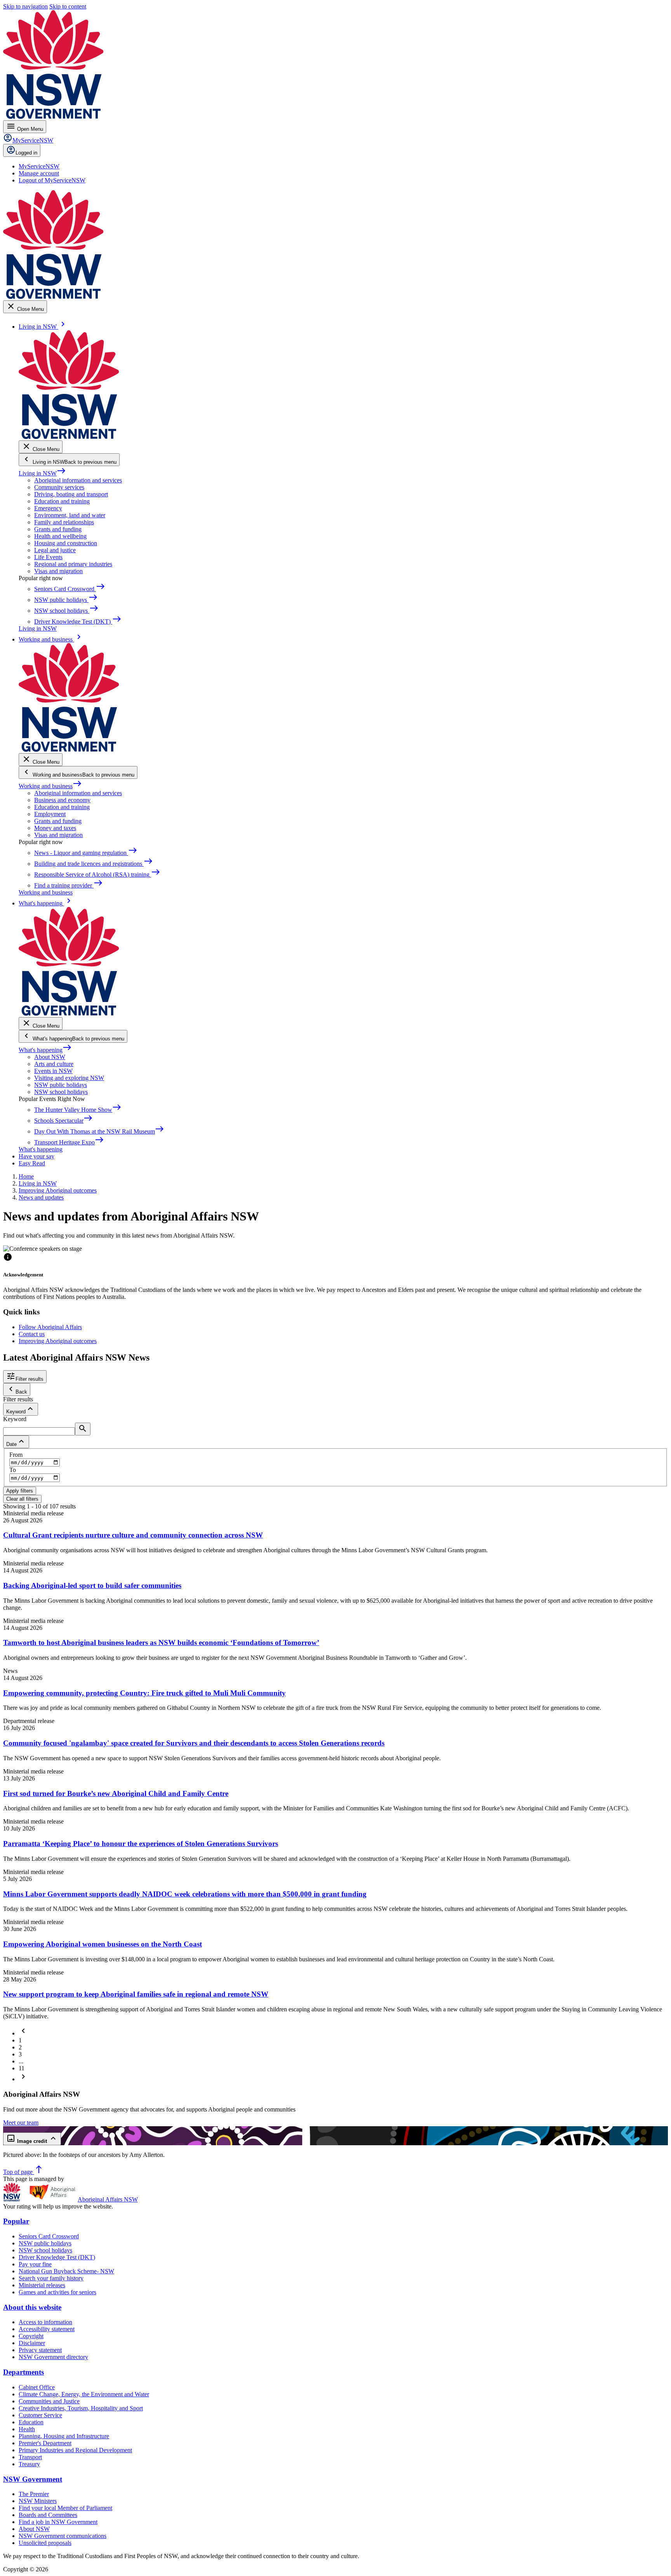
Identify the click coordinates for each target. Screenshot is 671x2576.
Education (31, 2422)
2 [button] (20, 2047)
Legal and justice (55, 550)
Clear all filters (22, 1499)
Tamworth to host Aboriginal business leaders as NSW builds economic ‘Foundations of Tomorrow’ (161, 1643)
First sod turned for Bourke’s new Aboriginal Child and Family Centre (116, 1793)
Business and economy (62, 800)
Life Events (48, 557)
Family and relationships (64, 522)
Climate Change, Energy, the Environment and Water (84, 2394)
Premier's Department (45, 2443)
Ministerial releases (42, 2285)
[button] (23, 2033)
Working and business (50, 786)
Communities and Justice (49, 2401)
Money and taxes (55, 828)
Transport (30, 2457)
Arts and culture (54, 1064)
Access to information (45, 2322)
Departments (23, 2372)
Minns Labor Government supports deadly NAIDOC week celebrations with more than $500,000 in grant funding (185, 1894)
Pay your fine (35, 2264)
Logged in (26, 153)
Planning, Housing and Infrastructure (64, 2436)
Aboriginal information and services (78, 480)
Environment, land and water (70, 515)
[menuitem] (39, 166)
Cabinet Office (37, 2387)
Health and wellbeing (60, 536)
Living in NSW (42, 473)
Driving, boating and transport (71, 494)
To (13, 1470)
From (16, 1455)
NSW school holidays (61, 1092)
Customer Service (40, 2415)
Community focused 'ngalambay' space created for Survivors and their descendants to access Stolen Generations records (194, 1743)
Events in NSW (53, 1071)
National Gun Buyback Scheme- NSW (66, 2271)
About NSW (50, 1057)
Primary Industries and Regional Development (75, 2450)
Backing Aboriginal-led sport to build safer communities (92, 1585)
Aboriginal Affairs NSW (108, 2199)
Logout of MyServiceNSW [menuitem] (52, 180)
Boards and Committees (48, 2515)
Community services (59, 487)
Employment (50, 814)
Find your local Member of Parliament (65, 2508)
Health (27, 2429)
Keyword (15, 1419)
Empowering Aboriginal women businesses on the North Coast (103, 1944)
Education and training (62, 501)
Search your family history (51, 2278)
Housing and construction (66, 543)
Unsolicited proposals (45, 2543)
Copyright (31, 2336)
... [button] (21, 2061)
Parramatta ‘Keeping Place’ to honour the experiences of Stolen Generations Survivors (141, 1844)
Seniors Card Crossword (49, 2236)
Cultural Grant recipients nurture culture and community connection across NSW (133, 1535)
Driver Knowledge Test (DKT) (57, 2257)
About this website (32, 2307)
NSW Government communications (63, 2536)
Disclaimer (32, 2343)
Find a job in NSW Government (58, 2522)
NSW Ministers (38, 2501)
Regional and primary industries (73, 564)
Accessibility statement (47, 2329)
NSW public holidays (61, 1085)
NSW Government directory (53, 2357)
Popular (16, 2221)
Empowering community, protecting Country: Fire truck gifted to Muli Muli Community (144, 1693)
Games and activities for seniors (57, 2292)
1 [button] (20, 2040)
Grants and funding (58, 529)
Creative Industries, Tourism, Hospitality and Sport (81, 2408)
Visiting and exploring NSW (69, 1078)
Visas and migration (58, 571)
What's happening (45, 1050)
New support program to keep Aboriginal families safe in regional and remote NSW (136, 1994)
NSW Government (33, 2479)
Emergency (48, 508)
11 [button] (22, 2068)
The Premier (34, 2494)
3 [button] (20, 2054)
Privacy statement (40, 2350)
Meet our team (21, 2123)
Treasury (29, 2464)
